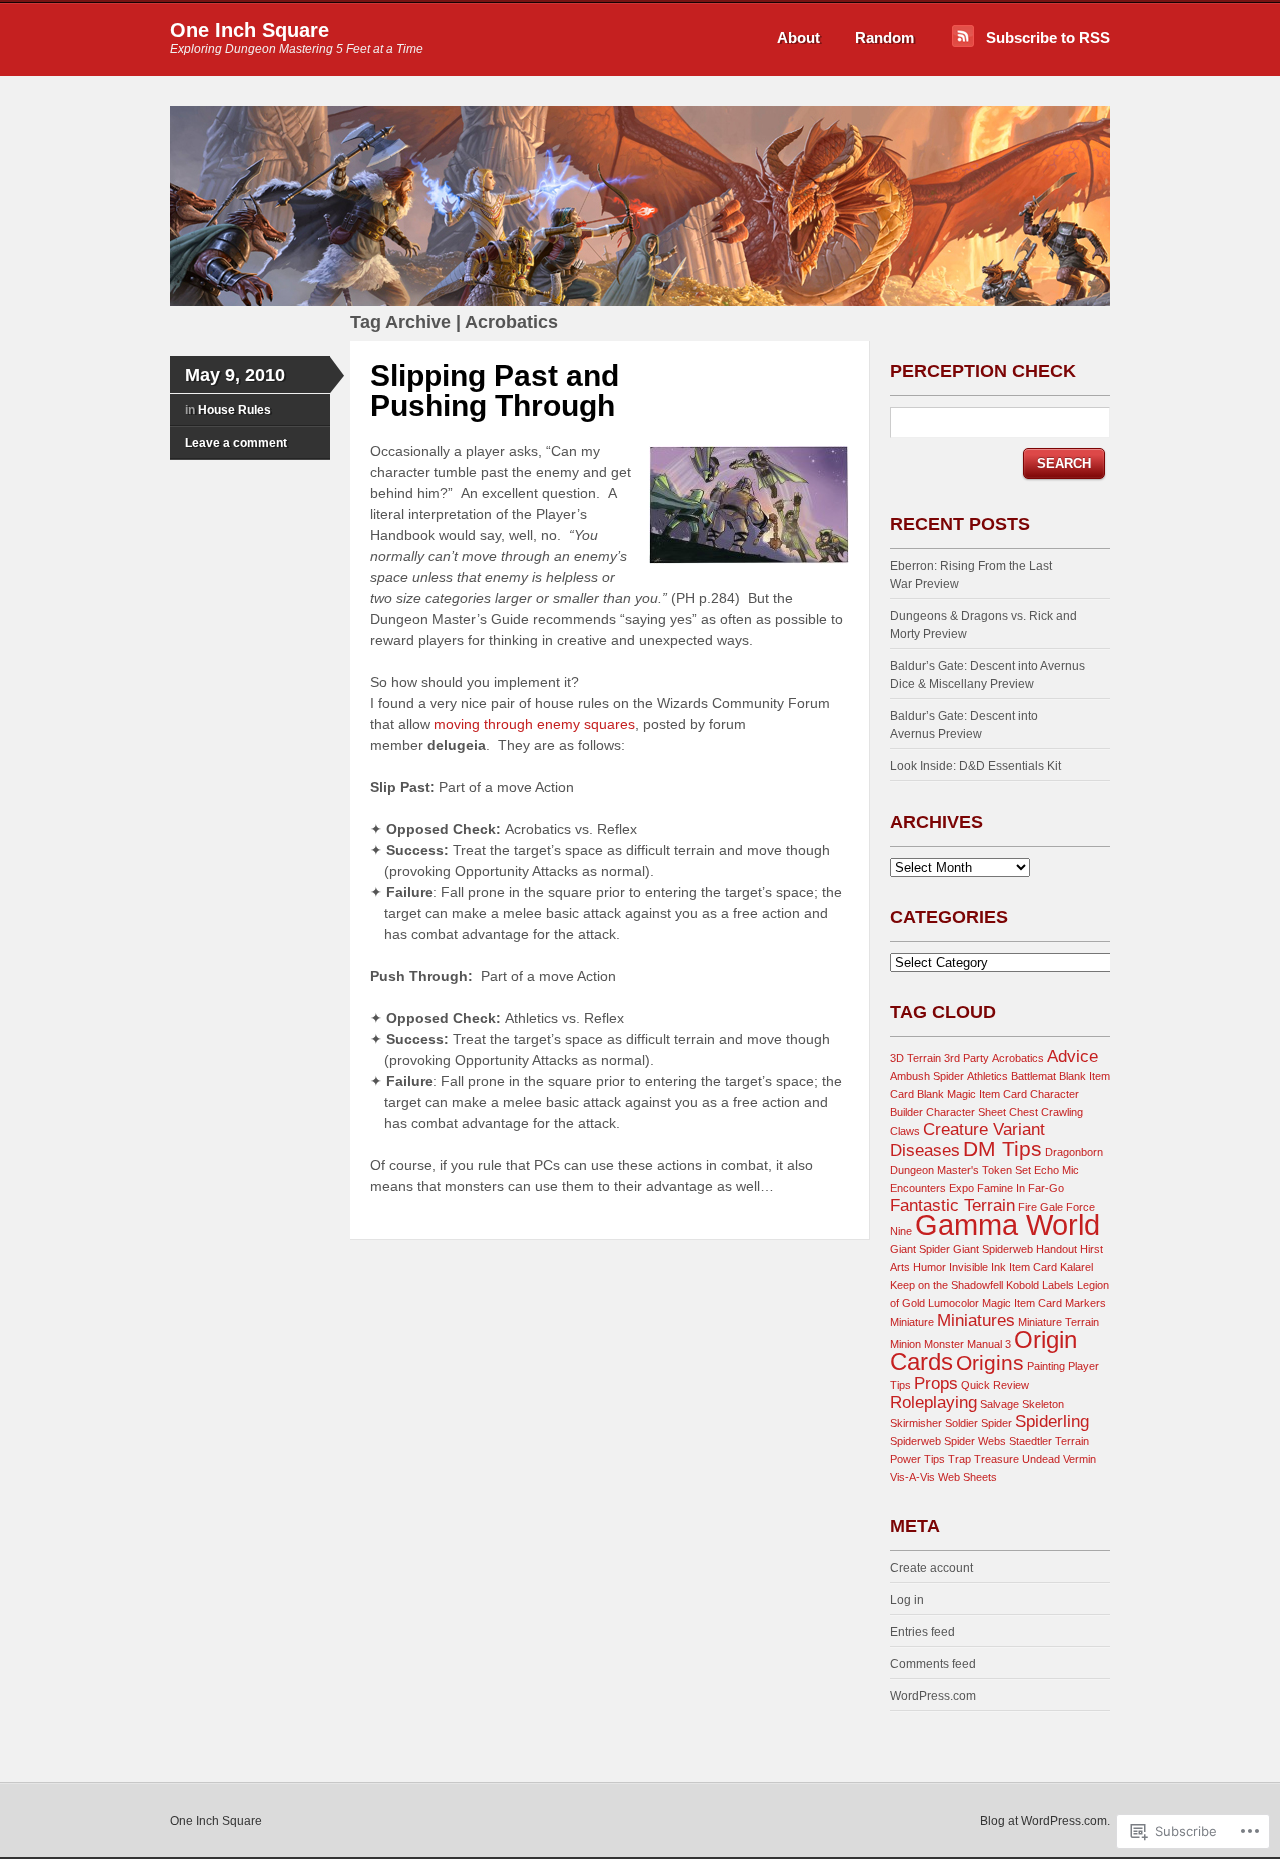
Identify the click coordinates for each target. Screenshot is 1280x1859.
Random (884, 37)
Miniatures (976, 1320)
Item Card (1033, 1267)
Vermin (1079, 1459)
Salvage (999, 1404)
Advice (1072, 1056)
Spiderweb (915, 1441)
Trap (959, 1459)
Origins (990, 1362)
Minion (905, 1344)
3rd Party (966, 1058)
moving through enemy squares (534, 724)
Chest (1023, 1112)
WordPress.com (933, 1696)
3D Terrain (915, 1058)
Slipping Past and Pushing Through (494, 390)
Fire (1027, 1207)
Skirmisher (916, 1423)
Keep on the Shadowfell (946, 1285)
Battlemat (1033, 1076)
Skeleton (1043, 1404)
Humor (929, 1267)
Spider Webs (975, 1441)
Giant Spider (920, 1249)
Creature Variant (984, 1129)
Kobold (1022, 1285)
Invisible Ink (977, 1267)
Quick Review (995, 1385)
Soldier (961, 1423)
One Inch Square (249, 30)
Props (936, 1383)
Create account (931, 1568)
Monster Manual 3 (967, 1344)
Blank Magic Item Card (972, 1094)
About (798, 37)
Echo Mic (1056, 1170)
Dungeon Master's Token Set (960, 1170)
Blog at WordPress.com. (1045, 1821)
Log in (907, 1600)
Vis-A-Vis (912, 1477)
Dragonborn (1074, 1152)
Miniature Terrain (1058, 1322)
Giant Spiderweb (993, 1249)
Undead (1041, 1459)
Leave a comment (236, 443)
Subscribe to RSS (1048, 37)
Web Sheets (967, 1477)
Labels (1058, 1285)
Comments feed (933, 1664)
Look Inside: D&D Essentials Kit (975, 766)
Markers (1085, 1303)
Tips (934, 1459)
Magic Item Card (1022, 1303)
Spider (996, 1423)
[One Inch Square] (640, 302)
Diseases (925, 1150)
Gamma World (1007, 1224)
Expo (961, 1188)
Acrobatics (1018, 1058)
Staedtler (1030, 1441)
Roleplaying (933, 1402)
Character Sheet (966, 1112)
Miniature (912, 1322)
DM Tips (1002, 1148)
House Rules (234, 410)
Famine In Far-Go (1020, 1188)
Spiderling (1052, 1421)
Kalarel (1076, 1267)
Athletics (987, 1076)
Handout (1056, 1249)
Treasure (996, 1459)
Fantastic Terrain (952, 1205)
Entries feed (922, 1632)
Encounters (918, 1188)
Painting (1046, 1366)
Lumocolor (953, 1303)
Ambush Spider (927, 1076)
